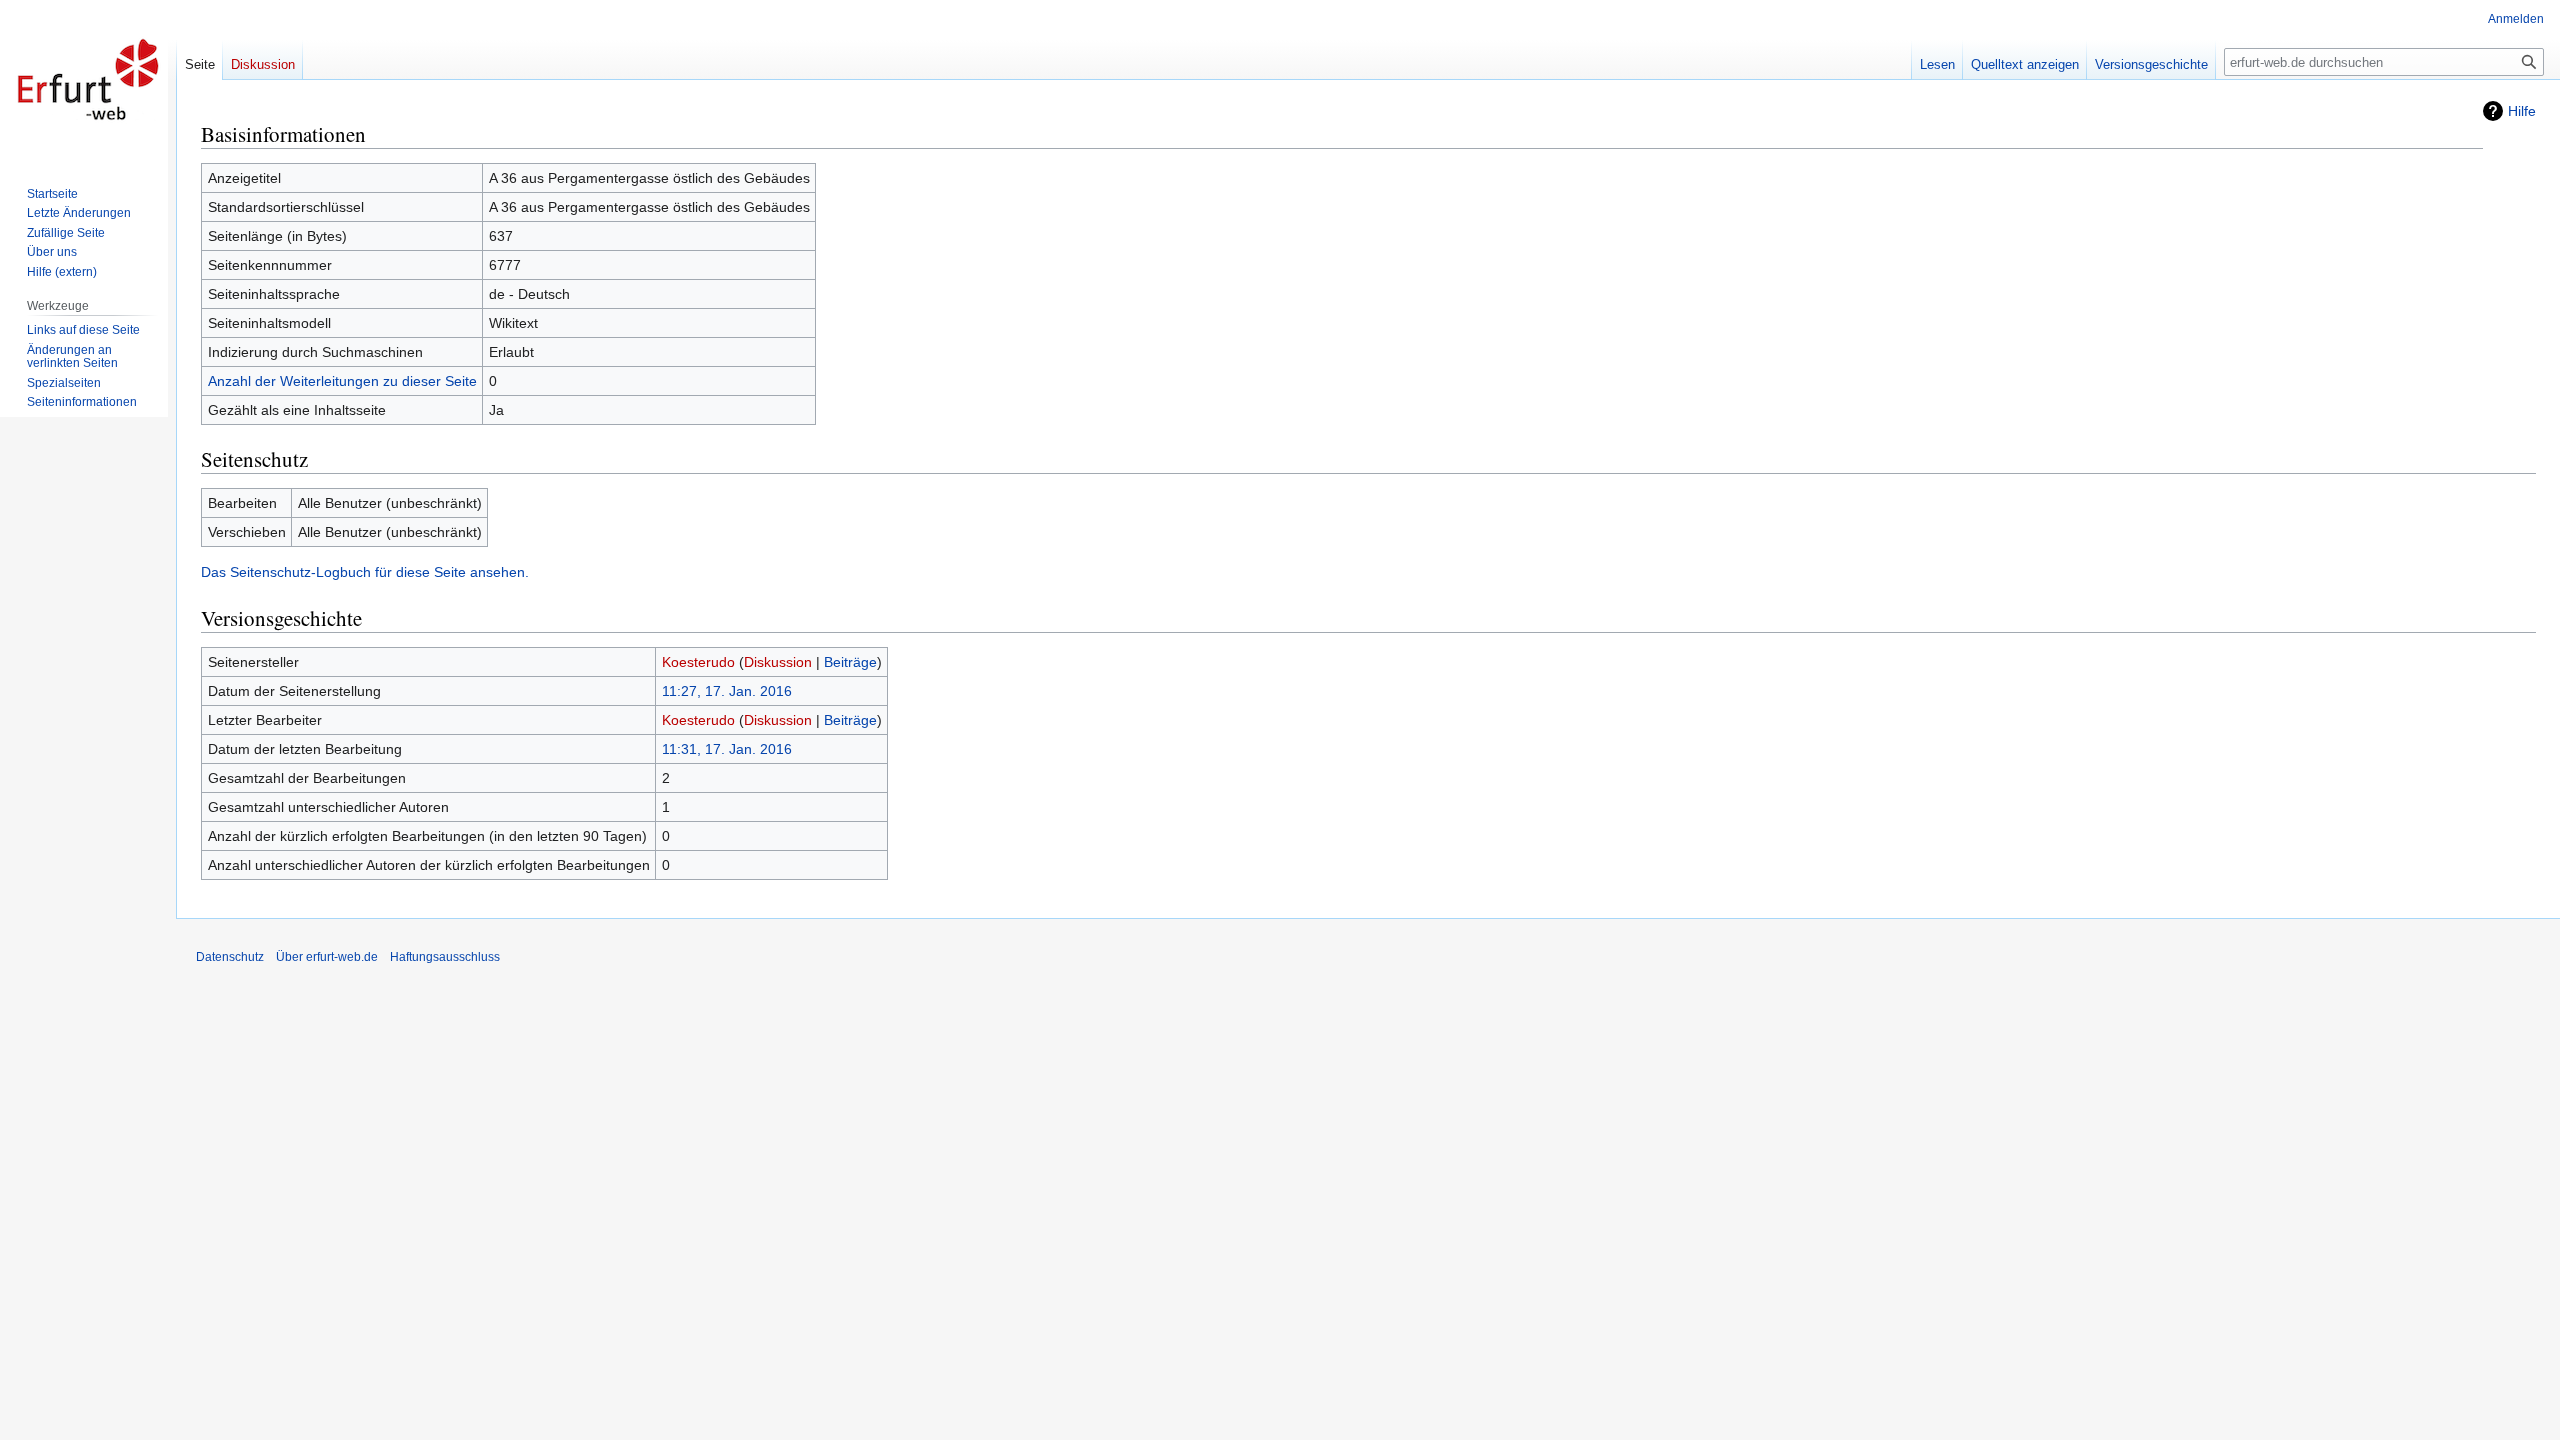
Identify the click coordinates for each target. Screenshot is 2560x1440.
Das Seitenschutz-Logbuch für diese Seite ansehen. (365, 572)
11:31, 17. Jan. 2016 (727, 749)
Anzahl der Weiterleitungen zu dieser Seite (342, 381)
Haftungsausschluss (445, 957)
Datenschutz (230, 957)
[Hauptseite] (88, 80)
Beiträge (850, 662)
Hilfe (2522, 111)
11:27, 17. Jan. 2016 (727, 691)
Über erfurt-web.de (327, 957)
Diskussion (778, 662)
